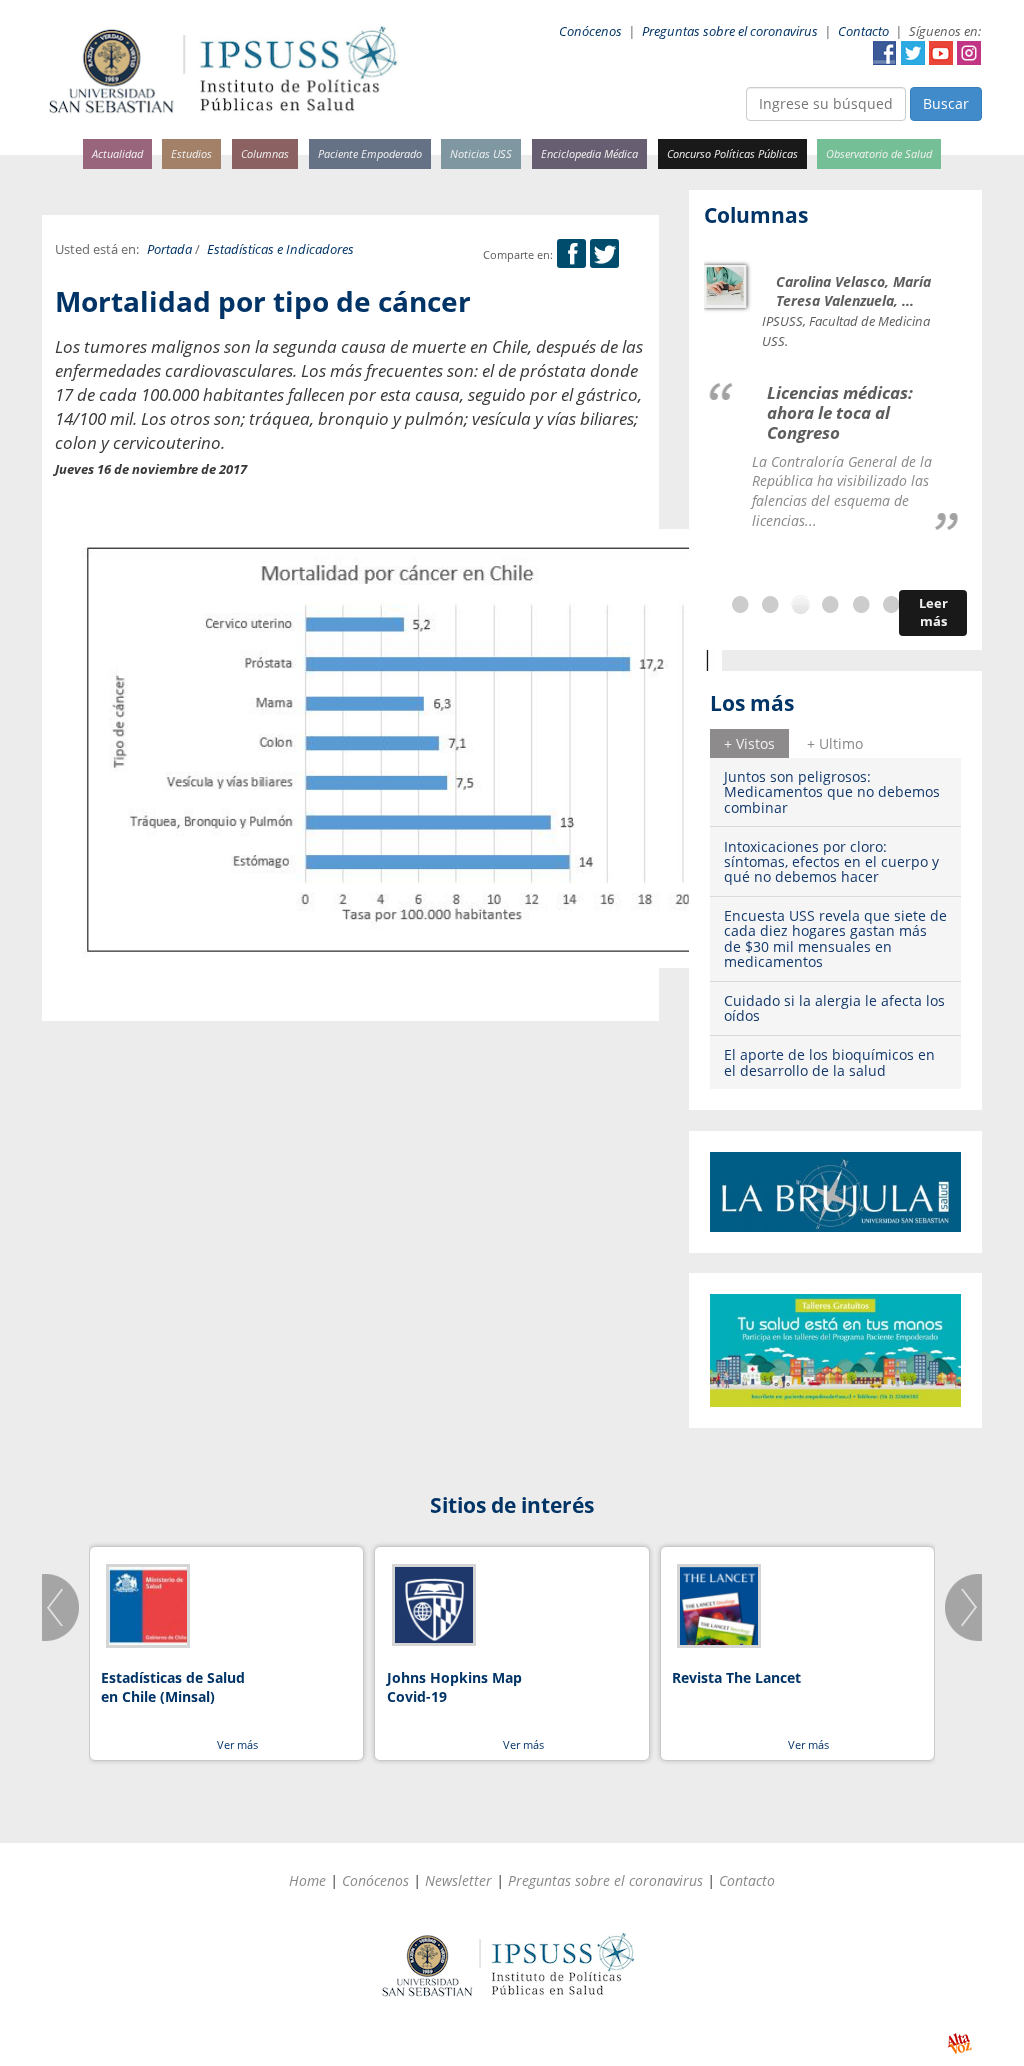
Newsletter (458, 1880)
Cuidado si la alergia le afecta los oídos (834, 1008)
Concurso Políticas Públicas (732, 153)
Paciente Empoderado (370, 153)
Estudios (191, 153)
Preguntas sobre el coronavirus (730, 31)
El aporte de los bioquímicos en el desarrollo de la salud (829, 1062)
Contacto (863, 31)
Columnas (265, 153)
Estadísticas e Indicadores (280, 249)
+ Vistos (749, 743)
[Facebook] (571, 254)
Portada (169, 249)
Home (307, 1880)
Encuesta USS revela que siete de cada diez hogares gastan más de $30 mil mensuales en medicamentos (835, 938)
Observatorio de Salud (879, 153)
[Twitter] (604, 254)
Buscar (946, 103)
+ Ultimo (835, 743)
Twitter (913, 53)
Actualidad (117, 153)
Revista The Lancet (736, 1677)
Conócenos (590, 31)
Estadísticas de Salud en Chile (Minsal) (173, 1687)
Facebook (885, 53)
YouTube (941, 53)
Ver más (237, 1744)
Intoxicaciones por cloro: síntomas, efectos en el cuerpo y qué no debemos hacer (831, 862)
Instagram (969, 53)
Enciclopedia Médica (589, 153)
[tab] (749, 743)
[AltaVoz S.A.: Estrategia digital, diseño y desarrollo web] (959, 2043)
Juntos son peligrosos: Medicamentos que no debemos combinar (832, 792)
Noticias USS (481, 153)
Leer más (933, 612)
